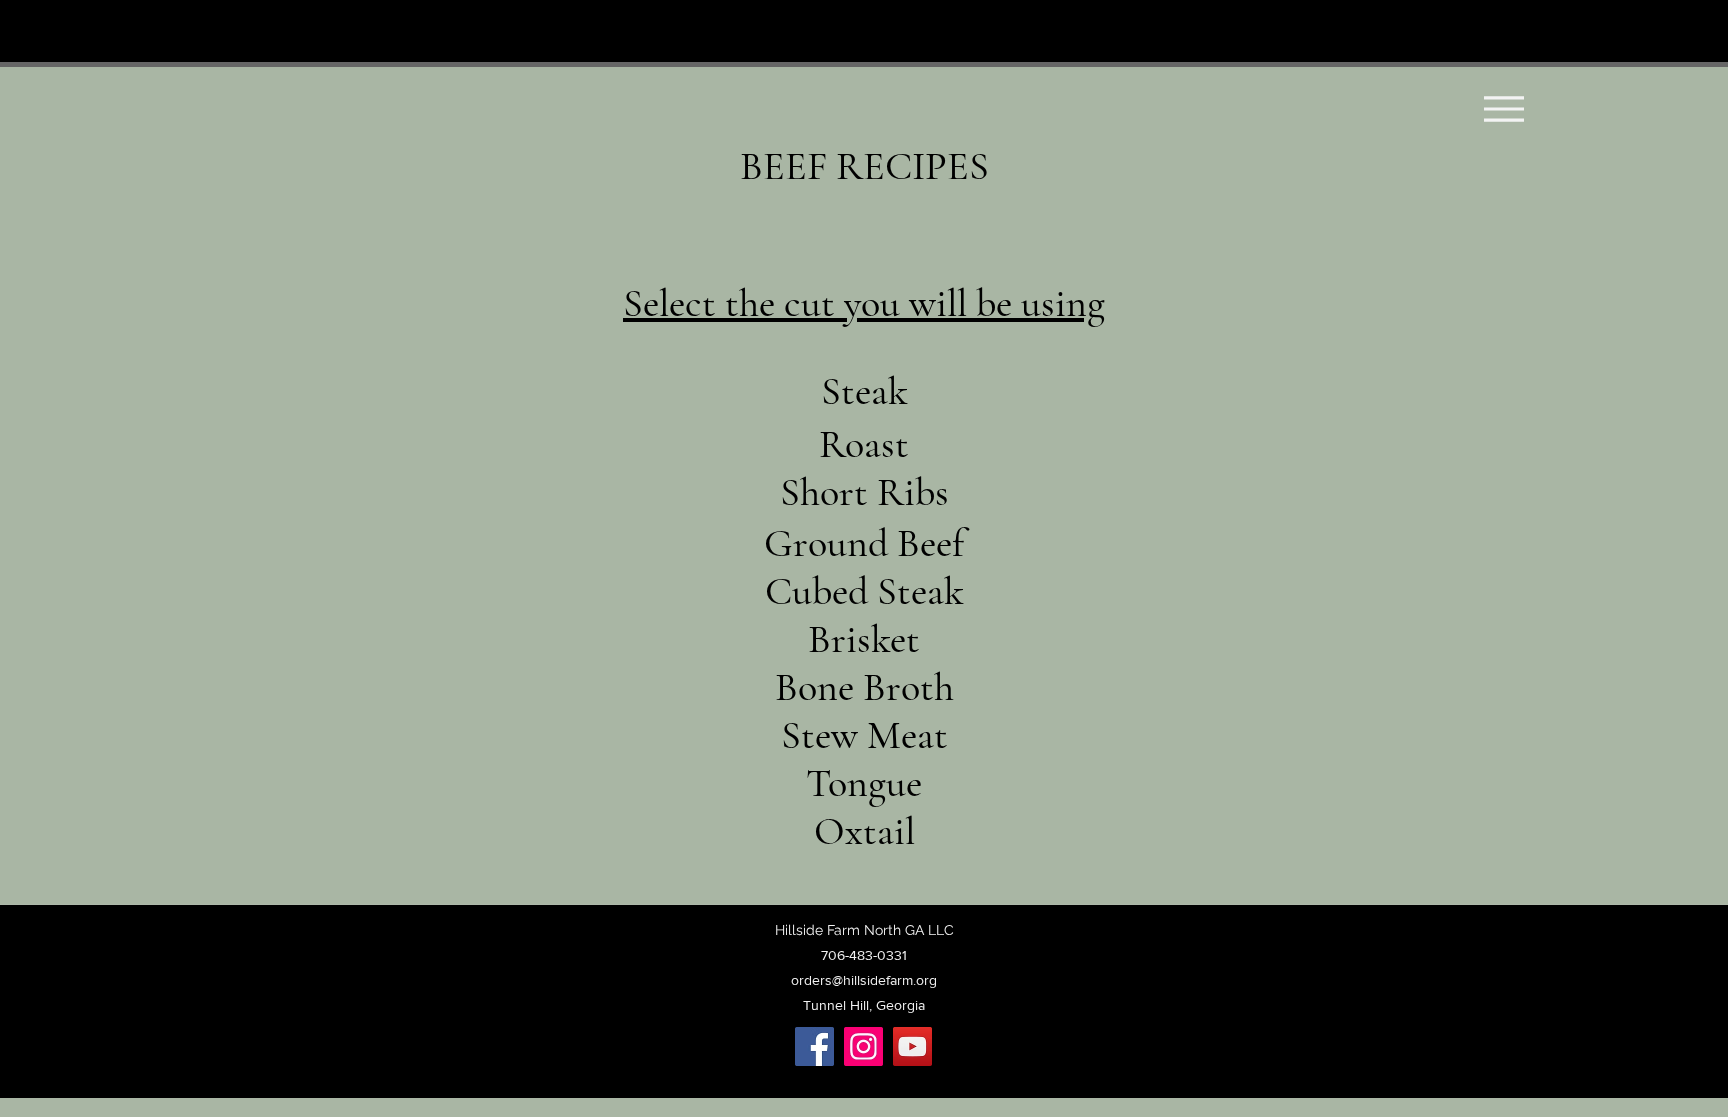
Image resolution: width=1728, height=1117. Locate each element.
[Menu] (1503, 108)
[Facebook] (814, 1046)
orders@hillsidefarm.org (864, 980)
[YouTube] (912, 1046)
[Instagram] (863, 1046)
